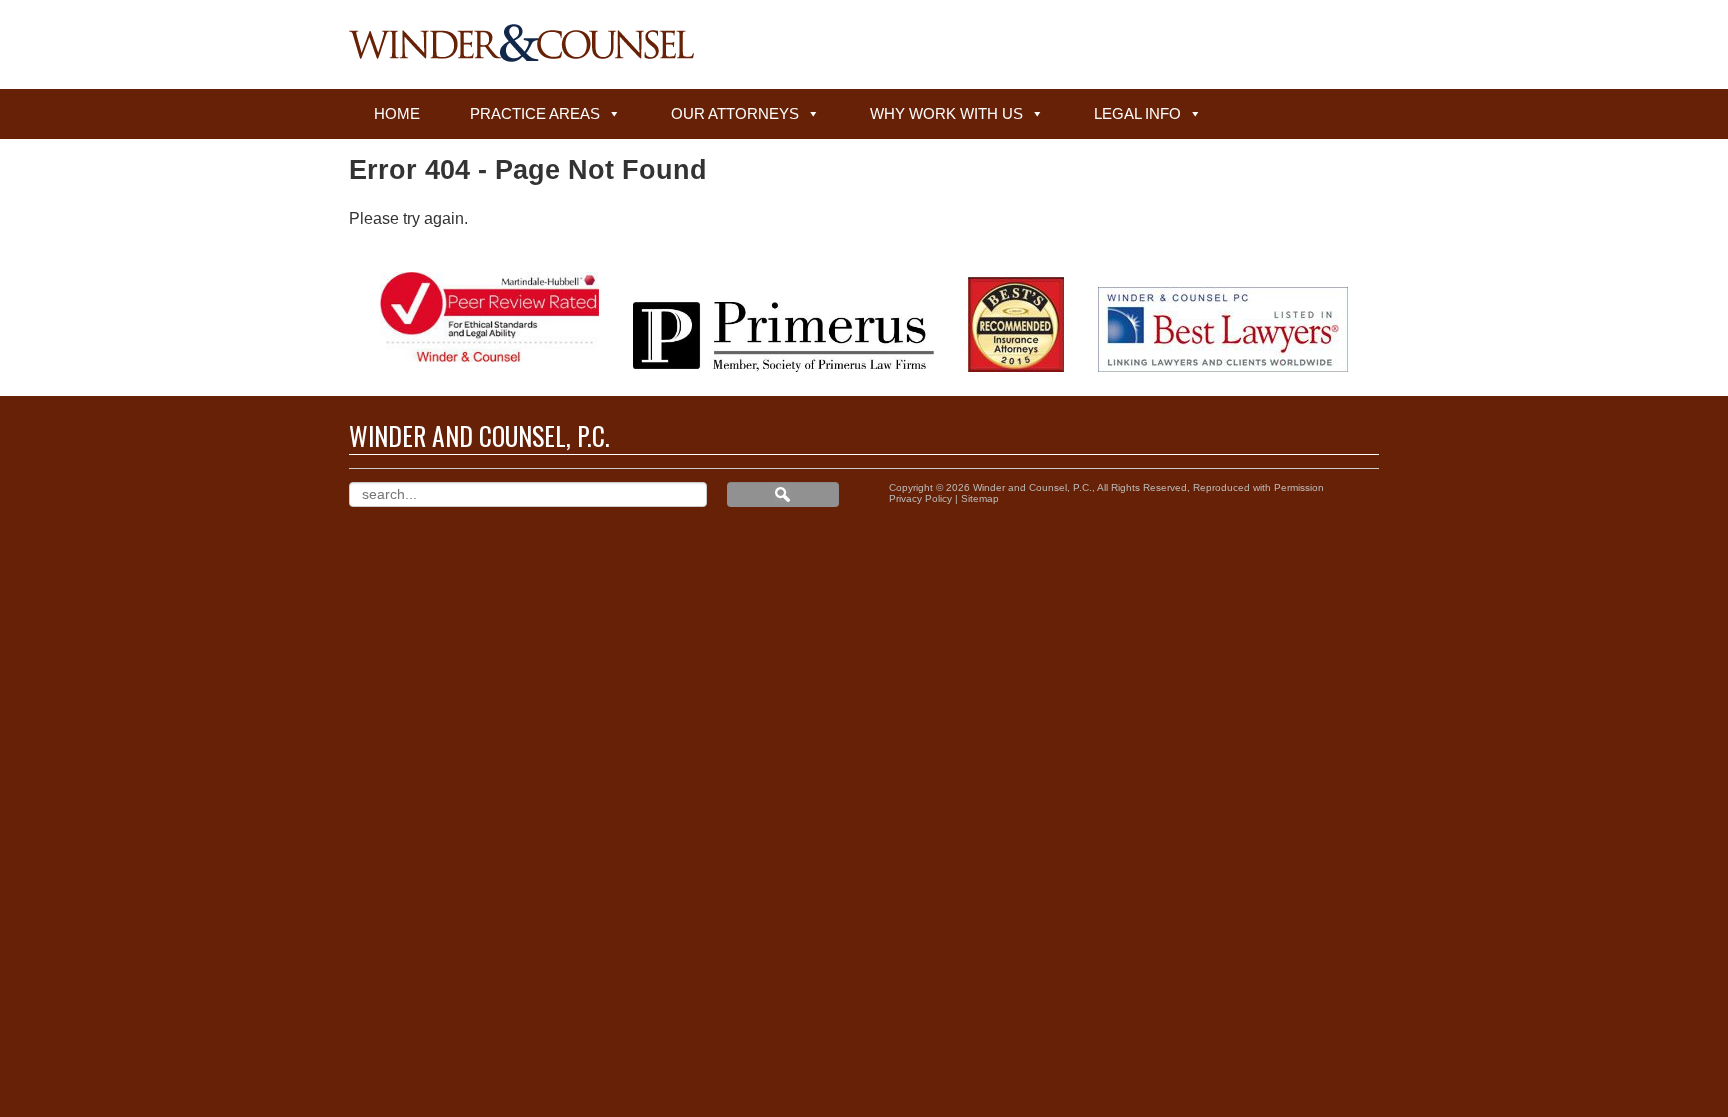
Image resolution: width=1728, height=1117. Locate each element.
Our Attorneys (735, 113)
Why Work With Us (946, 113)
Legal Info (1137, 113)
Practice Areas (535, 113)
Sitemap (980, 498)
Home (397, 113)
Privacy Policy (920, 498)
